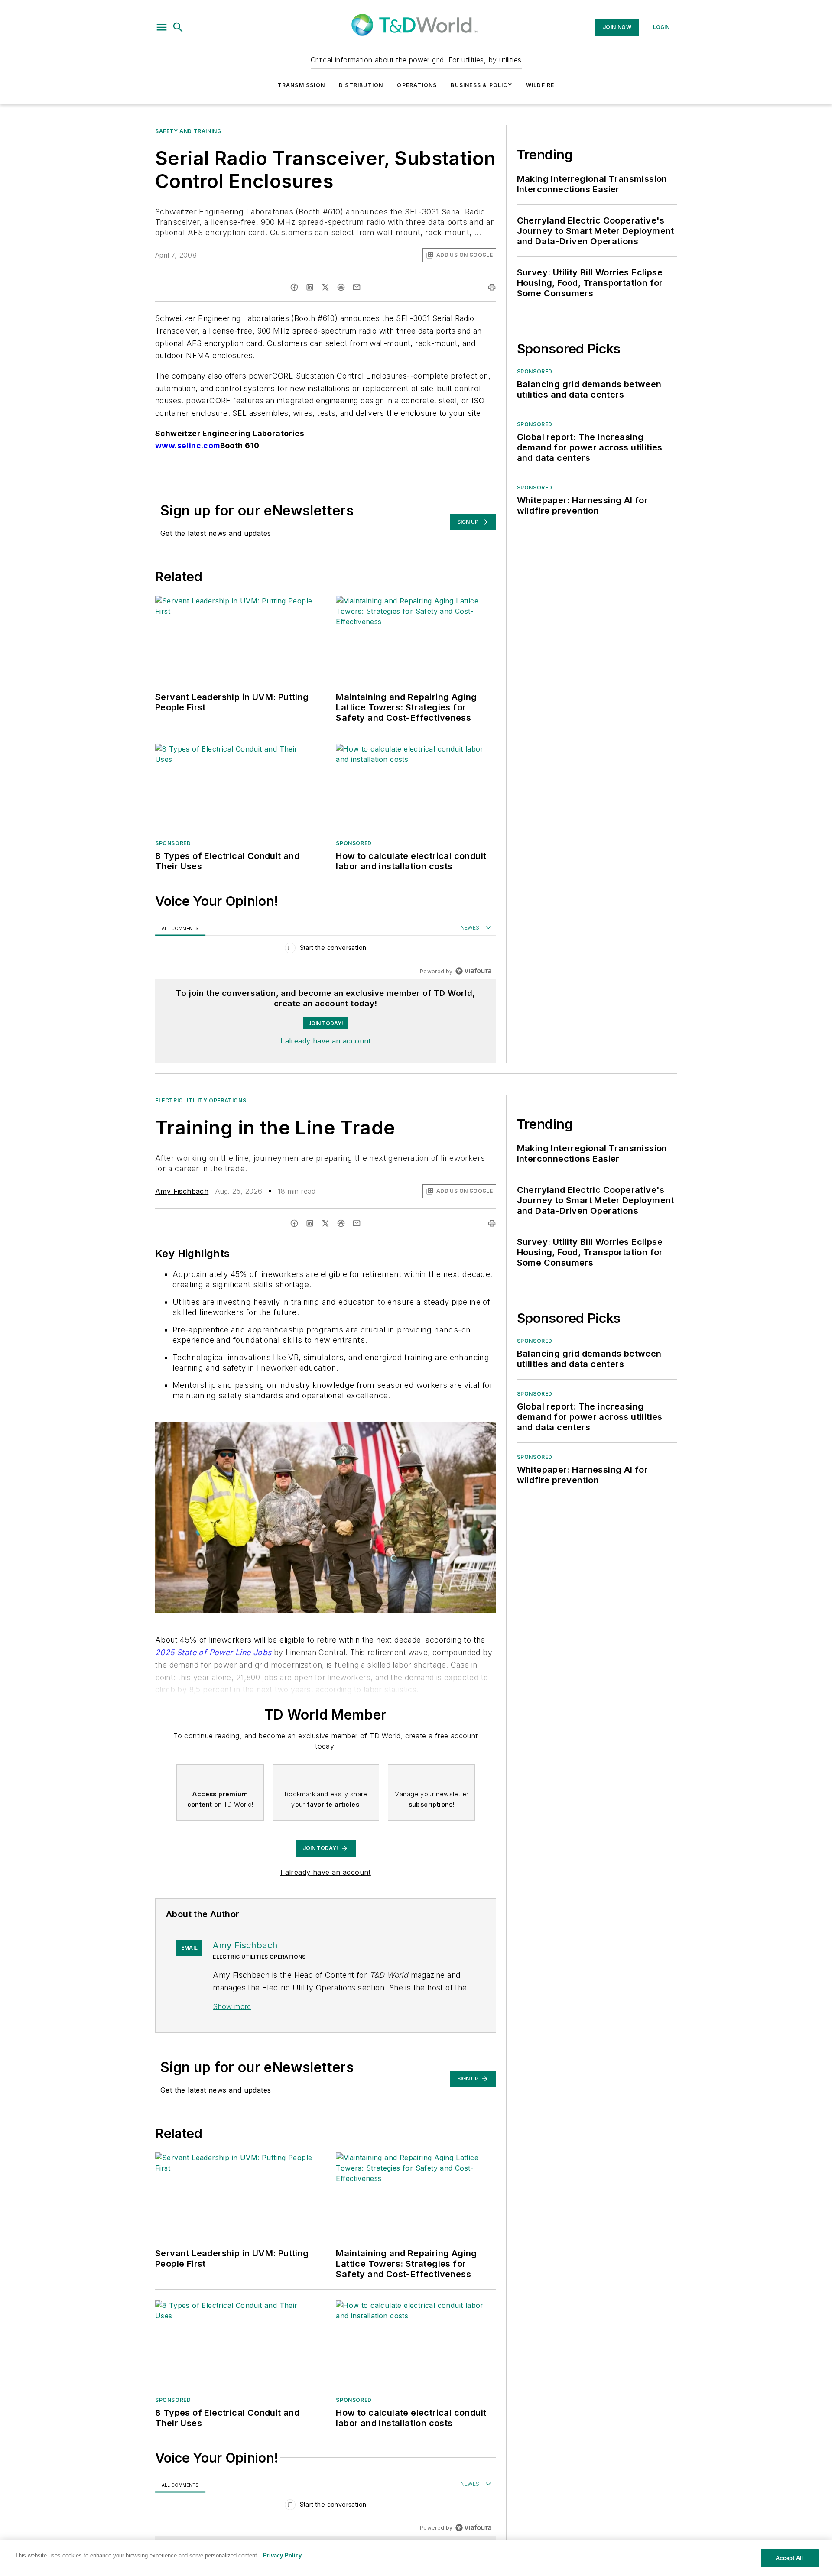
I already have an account (326, 1041)
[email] (357, 287)
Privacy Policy (282, 2555)
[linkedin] (310, 287)
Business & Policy (481, 85)
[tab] (180, 928)
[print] (492, 287)
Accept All (790, 2558)
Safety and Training (188, 131)
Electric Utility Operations (201, 1100)
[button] (162, 27)
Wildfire (540, 85)
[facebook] (294, 287)
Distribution (361, 85)
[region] (326, 950)
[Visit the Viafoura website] (473, 971)
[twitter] (325, 287)
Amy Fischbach (182, 1191)
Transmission (301, 85)
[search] (178, 27)
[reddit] (341, 287)
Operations (417, 85)
